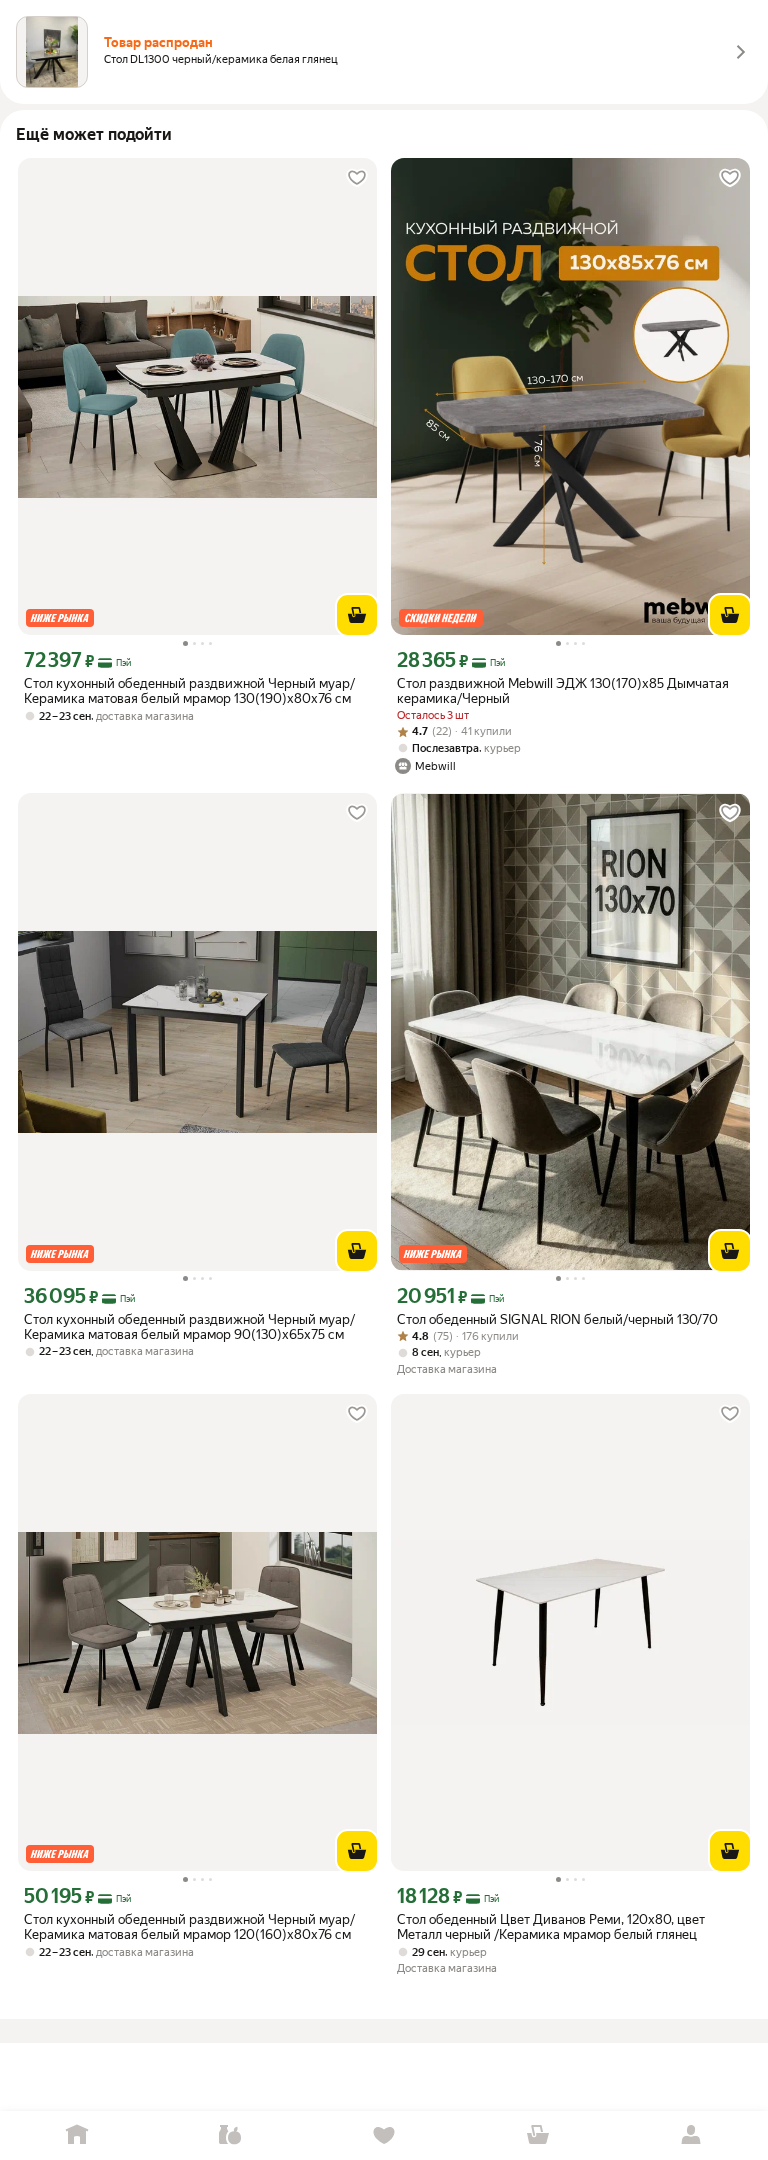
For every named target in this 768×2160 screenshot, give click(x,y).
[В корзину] (357, 615)
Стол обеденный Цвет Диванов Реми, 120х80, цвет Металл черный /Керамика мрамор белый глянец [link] (551, 1927)
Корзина (538, 2135)
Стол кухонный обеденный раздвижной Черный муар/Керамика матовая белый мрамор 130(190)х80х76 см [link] (189, 691)
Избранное (384, 2135)
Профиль (691, 2135)
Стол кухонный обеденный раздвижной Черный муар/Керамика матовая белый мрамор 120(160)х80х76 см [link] (189, 1927)
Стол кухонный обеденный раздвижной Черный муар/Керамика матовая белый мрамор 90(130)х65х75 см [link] (189, 1327)
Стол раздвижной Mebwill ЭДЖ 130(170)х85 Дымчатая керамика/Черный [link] (563, 691)
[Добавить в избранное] (357, 178)
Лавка (231, 2135)
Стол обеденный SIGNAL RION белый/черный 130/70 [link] (557, 1319)
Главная (77, 2135)
